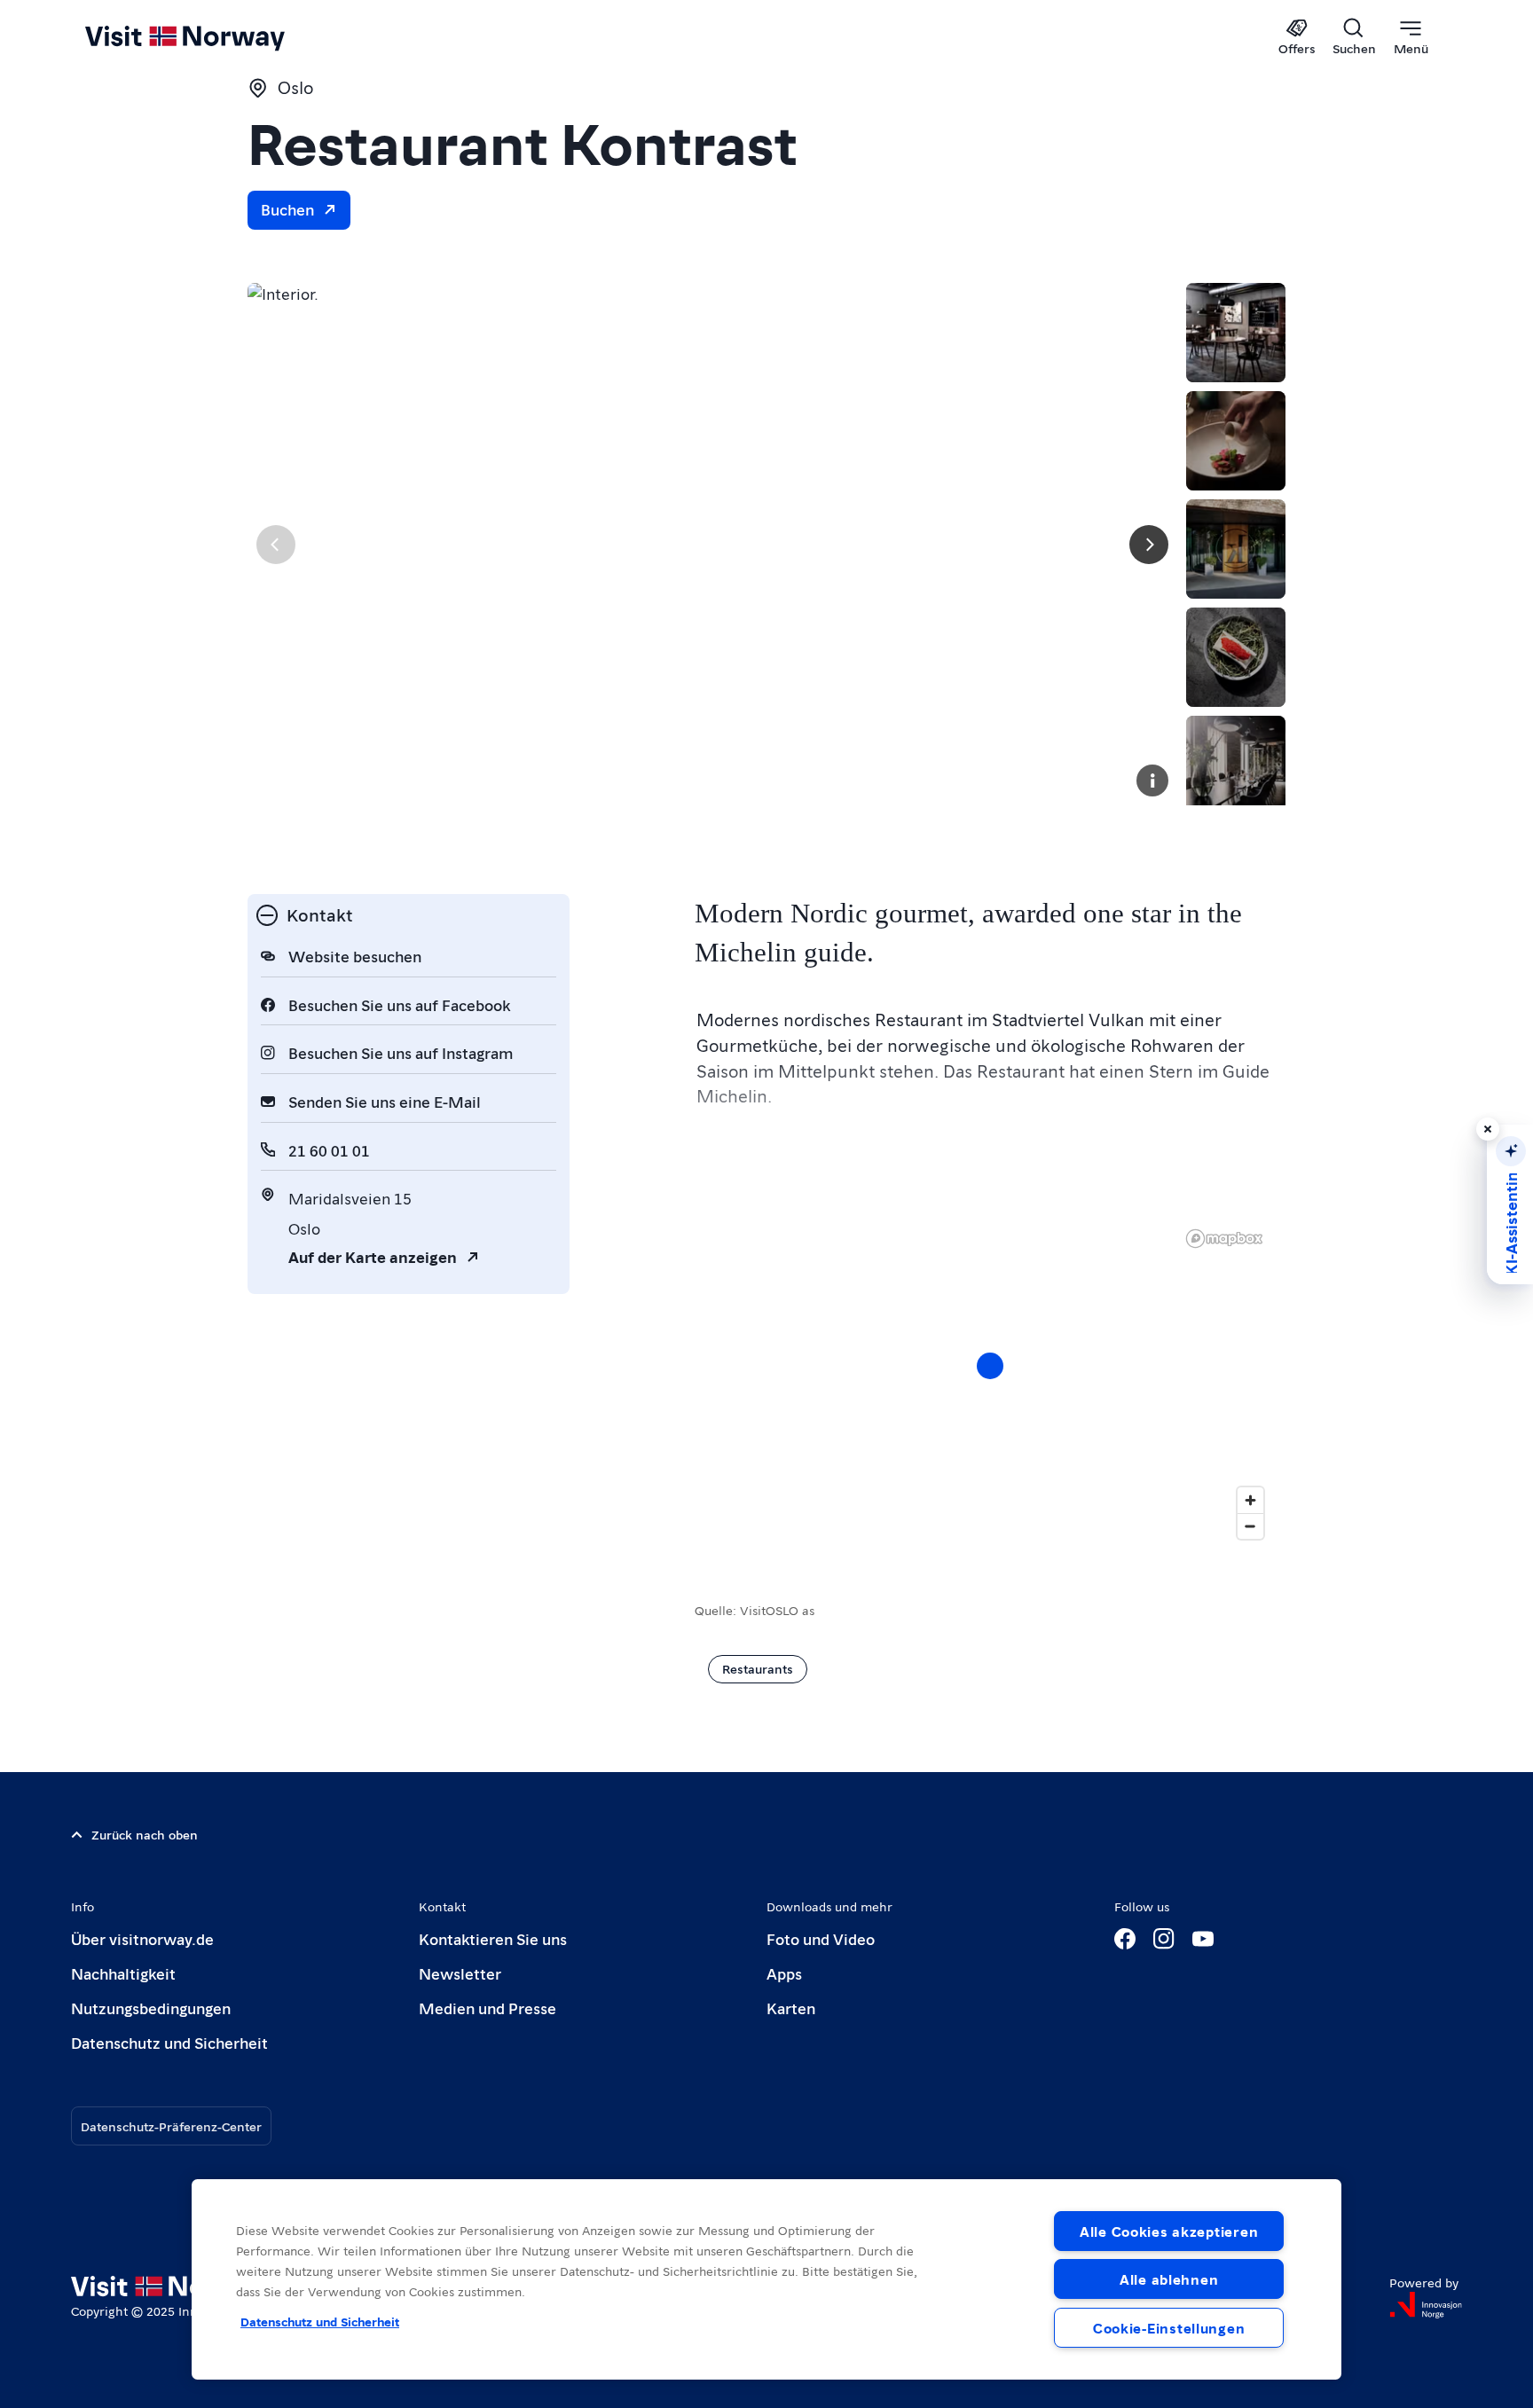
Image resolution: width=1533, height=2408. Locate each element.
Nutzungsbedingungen (151, 2008)
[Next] (1149, 545)
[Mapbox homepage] (1224, 1239)
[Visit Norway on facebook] (1125, 1939)
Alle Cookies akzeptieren (1169, 2231)
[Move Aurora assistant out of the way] (1488, 1129)
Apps (784, 1973)
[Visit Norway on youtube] (1203, 1939)
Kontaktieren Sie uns (493, 1938)
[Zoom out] (1250, 1526)
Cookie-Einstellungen (1169, 2328)
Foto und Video (821, 1938)
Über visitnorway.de (142, 1938)
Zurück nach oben (145, 1834)
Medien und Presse (487, 2008)
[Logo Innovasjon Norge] (1426, 2305)
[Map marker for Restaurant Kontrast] (990, 1366)
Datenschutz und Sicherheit (169, 2042)
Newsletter (460, 1973)
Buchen (287, 209)
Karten (791, 2008)
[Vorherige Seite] (276, 545)
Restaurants (758, 1668)
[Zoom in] (1250, 1500)
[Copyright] (1152, 780)
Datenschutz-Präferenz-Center (171, 2126)
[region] (990, 1384)
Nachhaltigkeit (123, 1973)
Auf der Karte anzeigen (373, 1256)
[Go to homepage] (214, 37)
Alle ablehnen (1169, 2279)
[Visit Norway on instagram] (1164, 1939)
